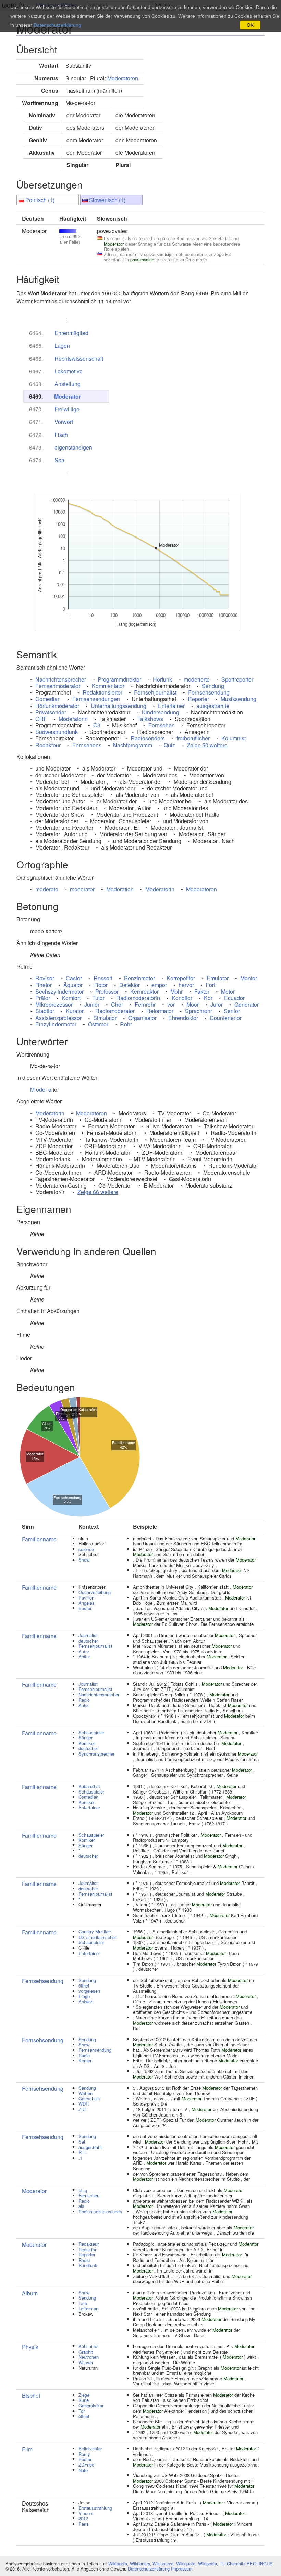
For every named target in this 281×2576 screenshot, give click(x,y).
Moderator (68, 396)
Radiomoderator (115, 1011)
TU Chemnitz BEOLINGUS (246, 2564)
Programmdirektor (119, 679)
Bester (85, 1608)
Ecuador (234, 998)
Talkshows (150, 719)
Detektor (130, 985)
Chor (117, 1004)
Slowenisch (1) (107, 200)
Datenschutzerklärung (149, 2569)
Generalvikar (91, 2405)
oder (41, 1090)
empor (159, 985)
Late (83, 2303)
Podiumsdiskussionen (100, 2211)
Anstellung (68, 384)
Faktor (202, 991)
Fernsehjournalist (155, 692)
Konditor (182, 998)
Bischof (31, 2396)
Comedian (48, 699)
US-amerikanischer (97, 1937)
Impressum (182, 2569)
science (86, 1549)
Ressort (103, 978)
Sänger (85, 1738)
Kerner (85, 2061)
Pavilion (86, 1598)
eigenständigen (73, 447)
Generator (247, 1004)
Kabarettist (89, 1786)
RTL (83, 2152)
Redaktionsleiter (102, 692)
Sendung (213, 686)
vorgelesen (89, 1991)
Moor (193, 1004)
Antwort (86, 2001)
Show (84, 1560)
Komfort (71, 998)
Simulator (105, 1018)
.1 (80, 2158)
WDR (84, 2104)
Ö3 (97, 725)
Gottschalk (89, 2099)
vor (171, 1004)
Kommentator (108, 686)
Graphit (86, 2352)
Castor (74, 978)
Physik (30, 2347)
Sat (82, 2142)
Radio (84, 1700)
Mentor (249, 978)
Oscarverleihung (95, 1592)
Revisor (45, 978)
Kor (208, 998)
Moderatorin (73, 719)
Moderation (120, 889)
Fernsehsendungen (96, 699)
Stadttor (45, 1011)
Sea (59, 460)
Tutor (98, 998)
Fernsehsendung (209, 692)
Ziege (84, 2395)
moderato (47, 889)
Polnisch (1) (40, 200)
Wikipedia (118, 2564)
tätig (83, 2190)
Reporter (198, 699)
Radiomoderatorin (138, 998)
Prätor (43, 998)
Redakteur (48, 745)
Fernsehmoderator (58, 686)
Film (27, 2449)
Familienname (39, 1539)
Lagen (62, 345)
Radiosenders (148, 738)
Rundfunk (88, 2265)
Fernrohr (145, 1004)
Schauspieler (91, 1732)
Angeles (87, 1603)
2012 (83, 2518)
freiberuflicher (193, 738)
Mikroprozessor (54, 1004)
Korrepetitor (181, 978)
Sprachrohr (199, 1011)
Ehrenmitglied (71, 333)
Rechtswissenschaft (79, 358)
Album (30, 2293)
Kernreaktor (144, 991)
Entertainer (171, 706)
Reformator (160, 1011)
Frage (84, 1996)
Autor (84, 1651)
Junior (92, 1004)
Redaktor (87, 2249)
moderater (82, 889)
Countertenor (226, 1018)
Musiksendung (239, 699)
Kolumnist (234, 738)
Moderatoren (123, 78)
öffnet (84, 1986)
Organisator (142, 1018)
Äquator (73, 985)
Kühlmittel (88, 2346)
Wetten (85, 2093)
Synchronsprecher (96, 1754)
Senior (232, 1011)
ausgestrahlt (91, 2147)
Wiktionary (140, 2564)
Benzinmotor (139, 978)
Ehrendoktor (183, 1018)
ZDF (83, 2109)
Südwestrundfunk (57, 732)
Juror (217, 1004)
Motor (228, 991)
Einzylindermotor (56, 1024)
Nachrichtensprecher (61, 679)
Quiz (169, 745)
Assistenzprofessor (58, 1018)
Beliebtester (90, 2449)
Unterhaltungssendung (119, 706)
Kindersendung (161, 712)
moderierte (197, 679)
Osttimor (98, 1024)
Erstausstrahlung (95, 2508)
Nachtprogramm (133, 745)
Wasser (86, 2362)
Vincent (86, 2513)
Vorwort (64, 422)
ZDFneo (86, 2465)
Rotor (101, 985)
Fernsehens (87, 745)
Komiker (87, 1743)
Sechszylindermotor (59, 991)
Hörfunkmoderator (57, 706)
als (81, 2206)
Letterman (88, 2309)
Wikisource (163, 2564)
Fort (210, 985)
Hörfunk (162, 679)
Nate (83, 2470)
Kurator (75, 1011)
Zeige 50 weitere (207, 745)
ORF (41, 719)
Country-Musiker (95, 1932)
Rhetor (44, 985)
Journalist (88, 1635)
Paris (84, 2524)
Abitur (84, 1656)
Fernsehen (162, 725)
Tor (82, 2411)
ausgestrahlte (213, 706)
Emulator (218, 978)
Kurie (84, 2400)
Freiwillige (67, 409)
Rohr (126, 1024)
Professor (107, 991)
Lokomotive (69, 371)
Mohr (176, 991)
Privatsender (51, 712)
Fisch (61, 435)
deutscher (88, 1641)
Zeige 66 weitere (98, 1192)
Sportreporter (237, 679)
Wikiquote (186, 2564)
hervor (186, 985)
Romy (84, 2454)
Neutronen (89, 2357)
